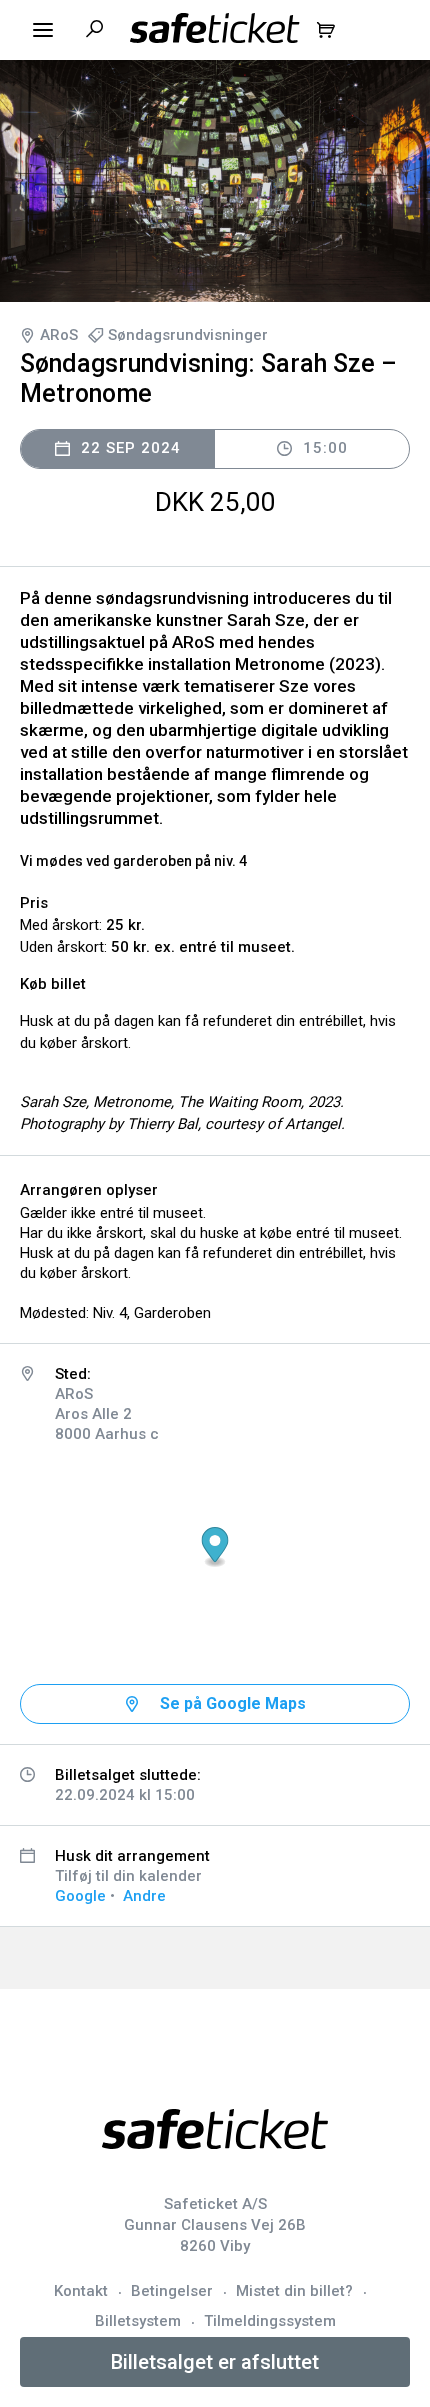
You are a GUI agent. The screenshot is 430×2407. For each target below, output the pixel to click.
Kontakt (81, 2291)
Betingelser (172, 2291)
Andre (144, 1896)
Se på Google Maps (233, 1703)
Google (80, 1896)
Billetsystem (138, 2321)
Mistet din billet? (294, 2291)
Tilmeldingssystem (270, 2321)
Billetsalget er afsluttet (215, 2362)
